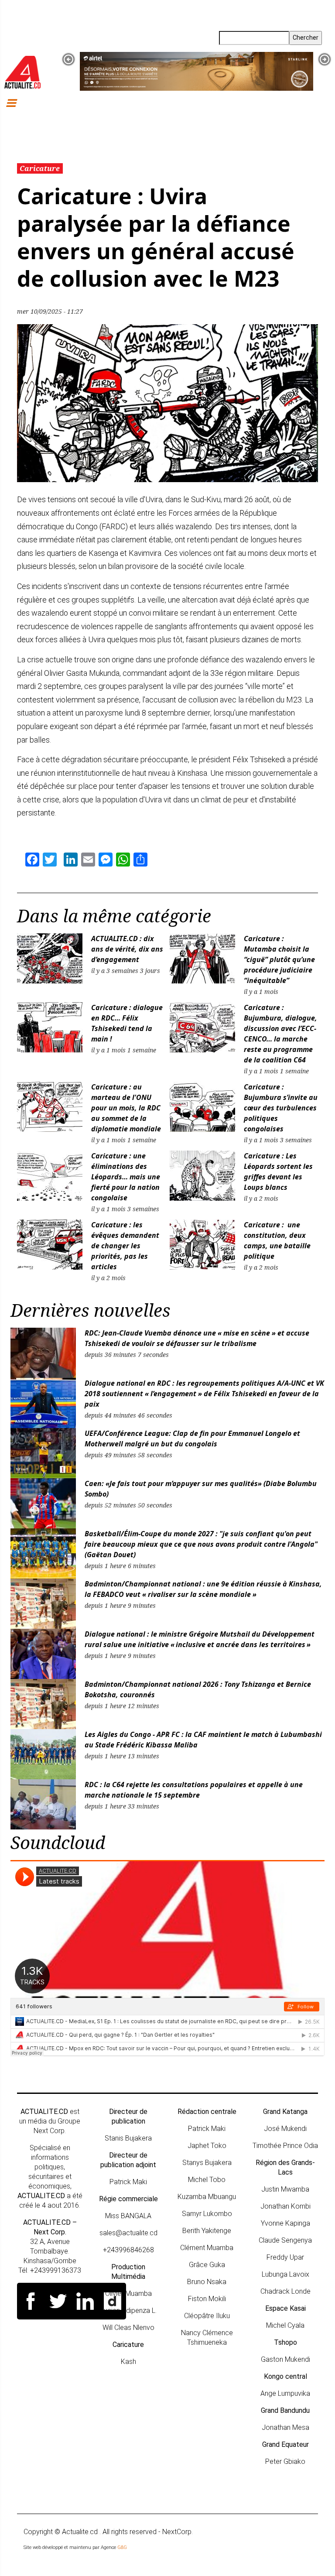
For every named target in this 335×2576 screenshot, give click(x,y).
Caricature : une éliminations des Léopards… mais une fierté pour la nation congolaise (126, 1177)
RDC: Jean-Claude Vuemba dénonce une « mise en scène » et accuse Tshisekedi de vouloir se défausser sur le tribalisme (197, 1338)
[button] (68, 59)
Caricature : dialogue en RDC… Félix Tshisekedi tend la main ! (127, 1023)
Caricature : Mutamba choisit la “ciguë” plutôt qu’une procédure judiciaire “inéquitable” (279, 959)
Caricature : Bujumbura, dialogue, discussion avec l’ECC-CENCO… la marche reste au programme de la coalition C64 (280, 1034)
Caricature (40, 168)
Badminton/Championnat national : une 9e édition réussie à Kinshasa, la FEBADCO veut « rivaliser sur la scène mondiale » (203, 1589)
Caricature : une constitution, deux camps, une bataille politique (277, 1240)
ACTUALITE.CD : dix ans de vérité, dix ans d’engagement (127, 949)
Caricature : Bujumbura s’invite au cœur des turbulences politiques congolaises (281, 1108)
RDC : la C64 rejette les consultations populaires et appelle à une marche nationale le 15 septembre (194, 1790)
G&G (122, 2547)
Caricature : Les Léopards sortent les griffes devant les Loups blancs (278, 1172)
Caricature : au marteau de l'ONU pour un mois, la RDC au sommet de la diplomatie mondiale (127, 1108)
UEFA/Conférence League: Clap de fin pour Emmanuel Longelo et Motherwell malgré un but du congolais (192, 1439)
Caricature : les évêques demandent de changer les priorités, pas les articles (125, 1246)
